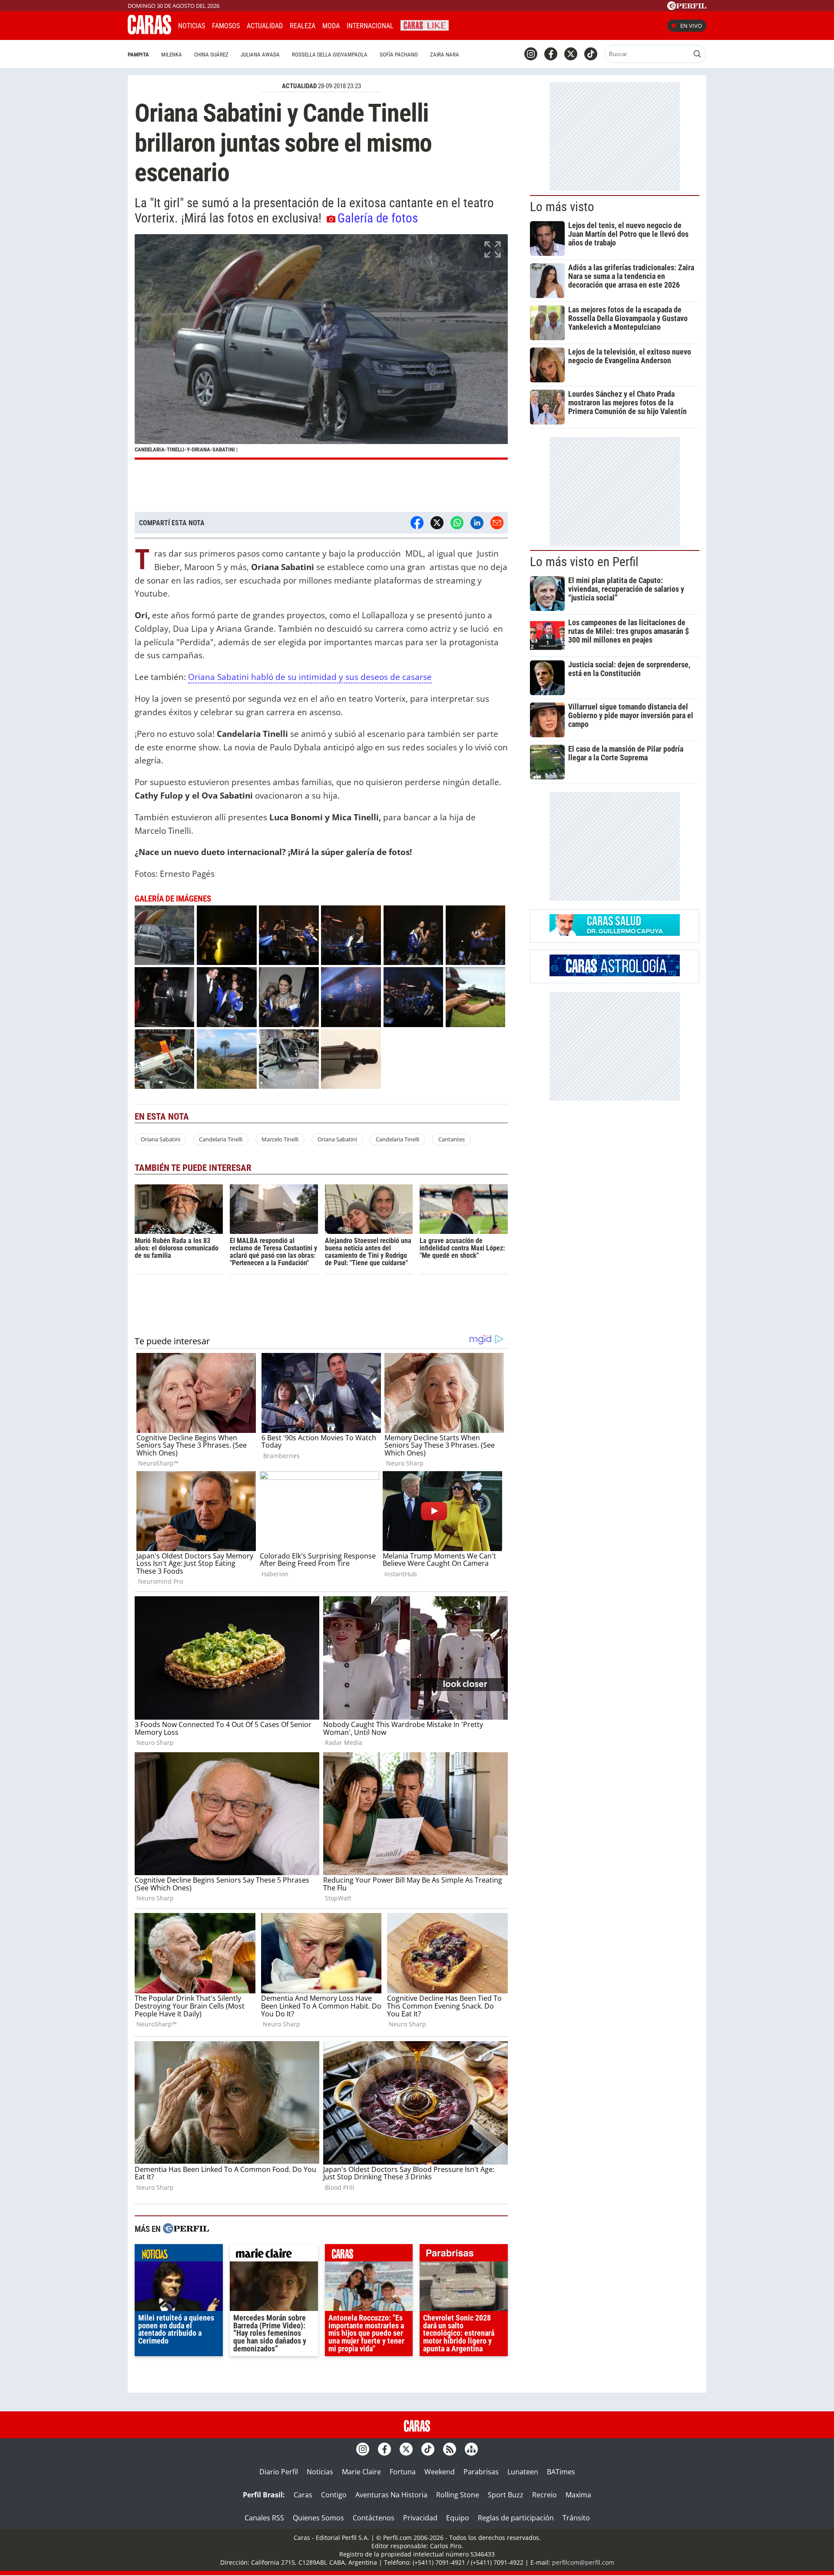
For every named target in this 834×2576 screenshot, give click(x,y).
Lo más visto (562, 207)
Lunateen (523, 2472)
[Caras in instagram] (531, 54)
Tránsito (576, 2518)
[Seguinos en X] (571, 54)
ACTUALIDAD (299, 86)
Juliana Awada (260, 55)
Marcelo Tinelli (280, 1139)
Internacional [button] (370, 26)
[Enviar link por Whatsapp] (457, 523)
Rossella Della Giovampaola (330, 55)
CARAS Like (425, 25)
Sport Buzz (506, 2495)
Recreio (544, 2495)
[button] (321, 347)
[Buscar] (697, 54)
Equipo (458, 2518)
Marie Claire (361, 2472)
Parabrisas (481, 2472)
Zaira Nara (445, 55)
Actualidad (265, 26)
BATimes (561, 2472)
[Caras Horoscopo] (615, 974)
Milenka (172, 55)
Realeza (303, 26)
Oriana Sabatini (161, 1139)
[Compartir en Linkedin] (477, 523)
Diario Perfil (279, 2472)
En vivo (691, 26)
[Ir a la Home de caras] (149, 32)
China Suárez (211, 55)
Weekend (440, 2472)
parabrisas (464, 2255)
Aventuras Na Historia (391, 2495)
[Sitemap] (471, 2449)
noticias (179, 2255)
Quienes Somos (318, 2518)
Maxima (578, 2495)
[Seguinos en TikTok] (591, 54)
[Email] (497, 523)
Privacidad (420, 2518)
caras (369, 2255)
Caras (303, 2495)
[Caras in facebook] (551, 54)
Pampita (138, 55)
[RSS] (450, 2449)
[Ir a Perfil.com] (687, 7)
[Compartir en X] (437, 523)
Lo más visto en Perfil (584, 562)
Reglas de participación (516, 2518)
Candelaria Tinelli (221, 1139)
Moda (331, 26)
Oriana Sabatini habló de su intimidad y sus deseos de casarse (310, 677)
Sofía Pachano (399, 55)
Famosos (226, 26)
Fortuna (403, 2472)
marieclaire (274, 2255)
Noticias (192, 26)
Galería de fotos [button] (378, 218)
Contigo (334, 2495)
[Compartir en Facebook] (417, 523)
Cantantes (452, 1139)
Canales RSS (264, 2518)
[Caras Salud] (615, 933)
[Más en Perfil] (186, 2230)
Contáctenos (374, 2518)
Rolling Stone (458, 2495)
